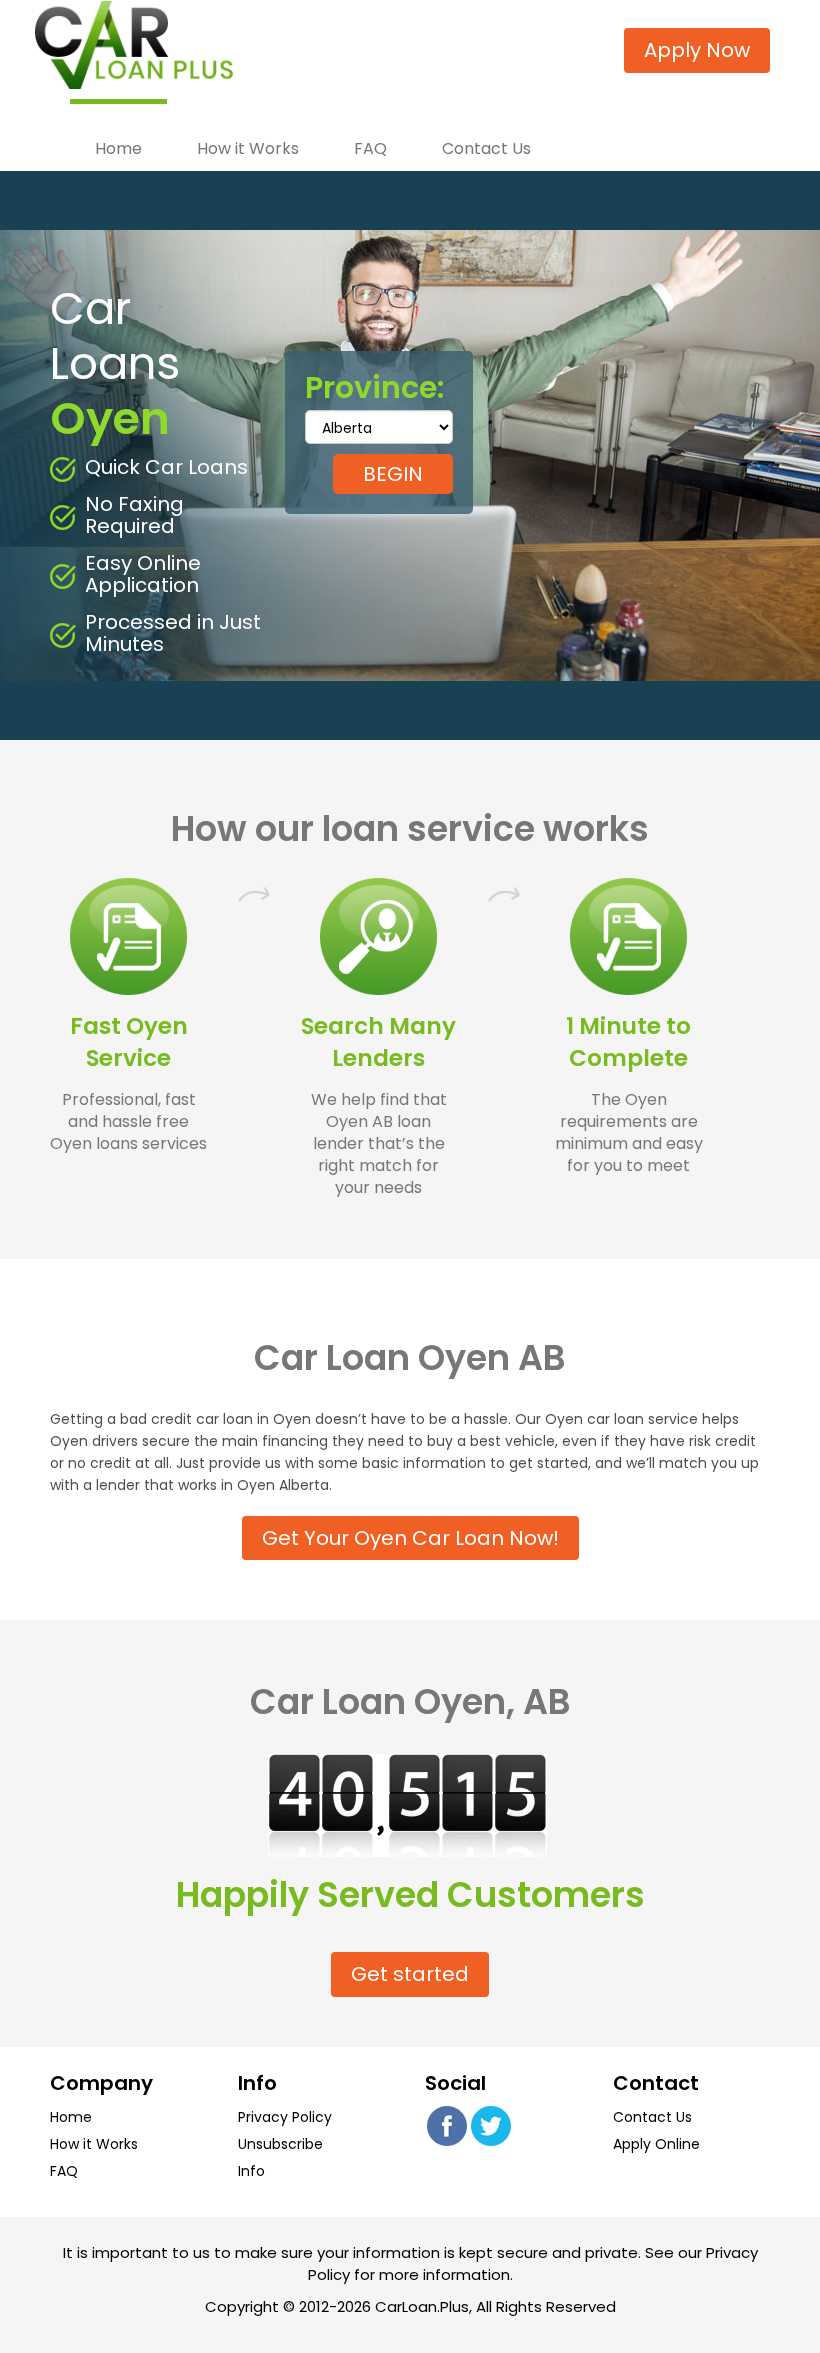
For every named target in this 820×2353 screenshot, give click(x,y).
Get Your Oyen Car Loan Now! (410, 1538)
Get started (410, 1974)
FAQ (370, 148)
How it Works (248, 148)
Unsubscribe (280, 2144)
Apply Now (697, 50)
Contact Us (486, 148)
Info (251, 2171)
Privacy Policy (285, 2117)
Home (118, 148)
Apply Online (656, 2144)
